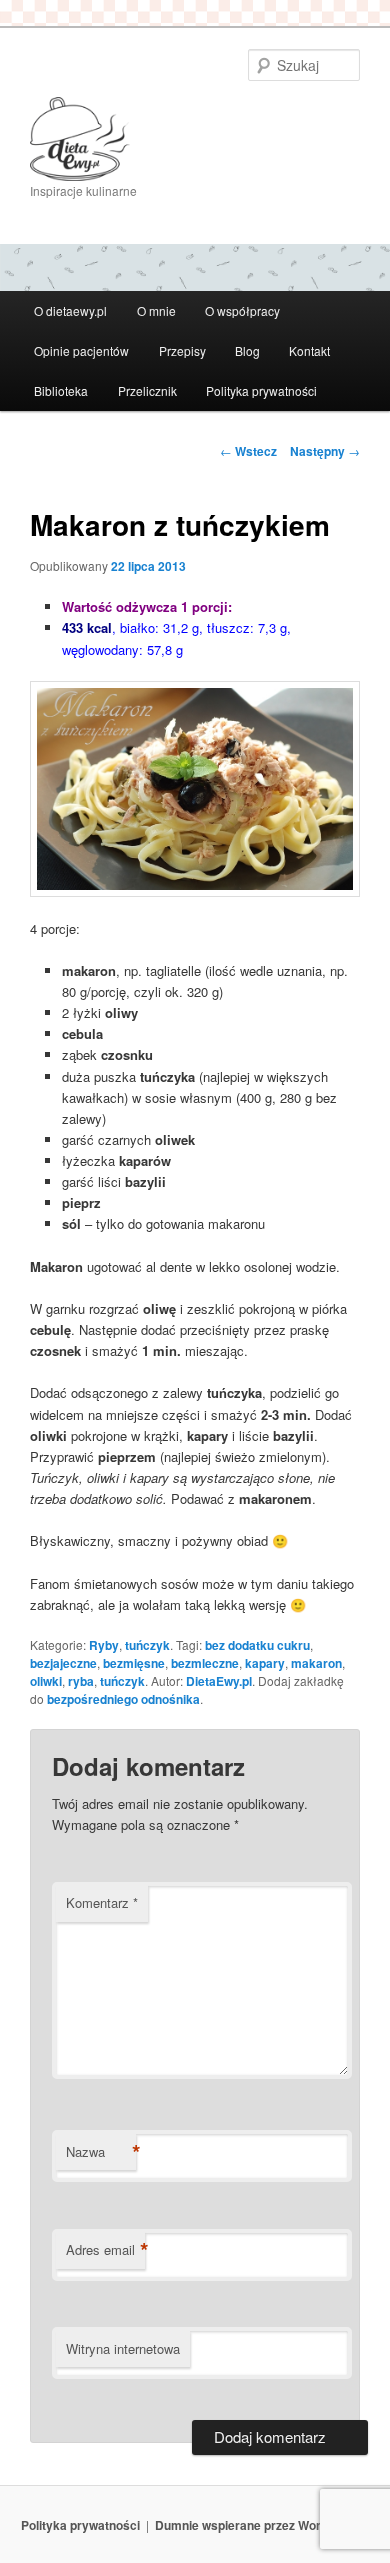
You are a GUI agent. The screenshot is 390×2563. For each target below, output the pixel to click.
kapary (265, 1663)
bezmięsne (134, 1663)
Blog (247, 350)
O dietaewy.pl (70, 310)
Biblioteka (61, 390)
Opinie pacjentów (81, 350)
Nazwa (101, 2152)
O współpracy (242, 310)
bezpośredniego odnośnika (123, 1699)
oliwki (46, 1681)
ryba (81, 1681)
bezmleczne (205, 1663)
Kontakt (309, 350)
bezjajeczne (63, 1663)
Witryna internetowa (123, 2348)
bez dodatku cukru (257, 1645)
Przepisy (182, 350)
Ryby (104, 1645)
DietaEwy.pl (219, 1681)
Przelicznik (147, 390)
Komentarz (102, 1902)
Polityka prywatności (261, 390)
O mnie (156, 310)
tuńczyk (147, 1645)
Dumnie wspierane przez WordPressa (262, 2525)
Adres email (105, 2250)
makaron (316, 1663)
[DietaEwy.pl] (195, 139)
